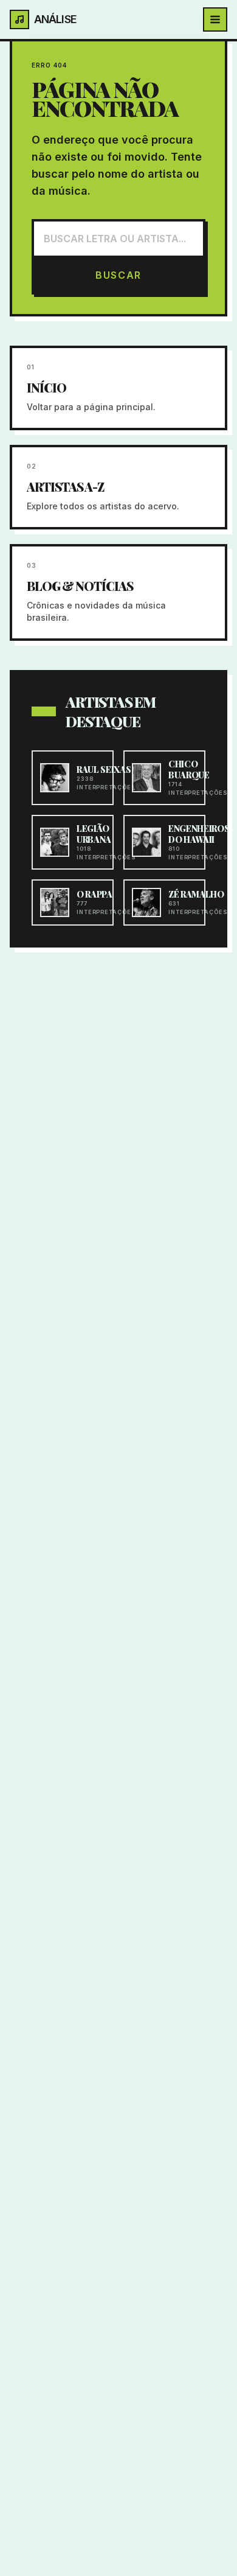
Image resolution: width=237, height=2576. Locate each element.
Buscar (118, 275)
